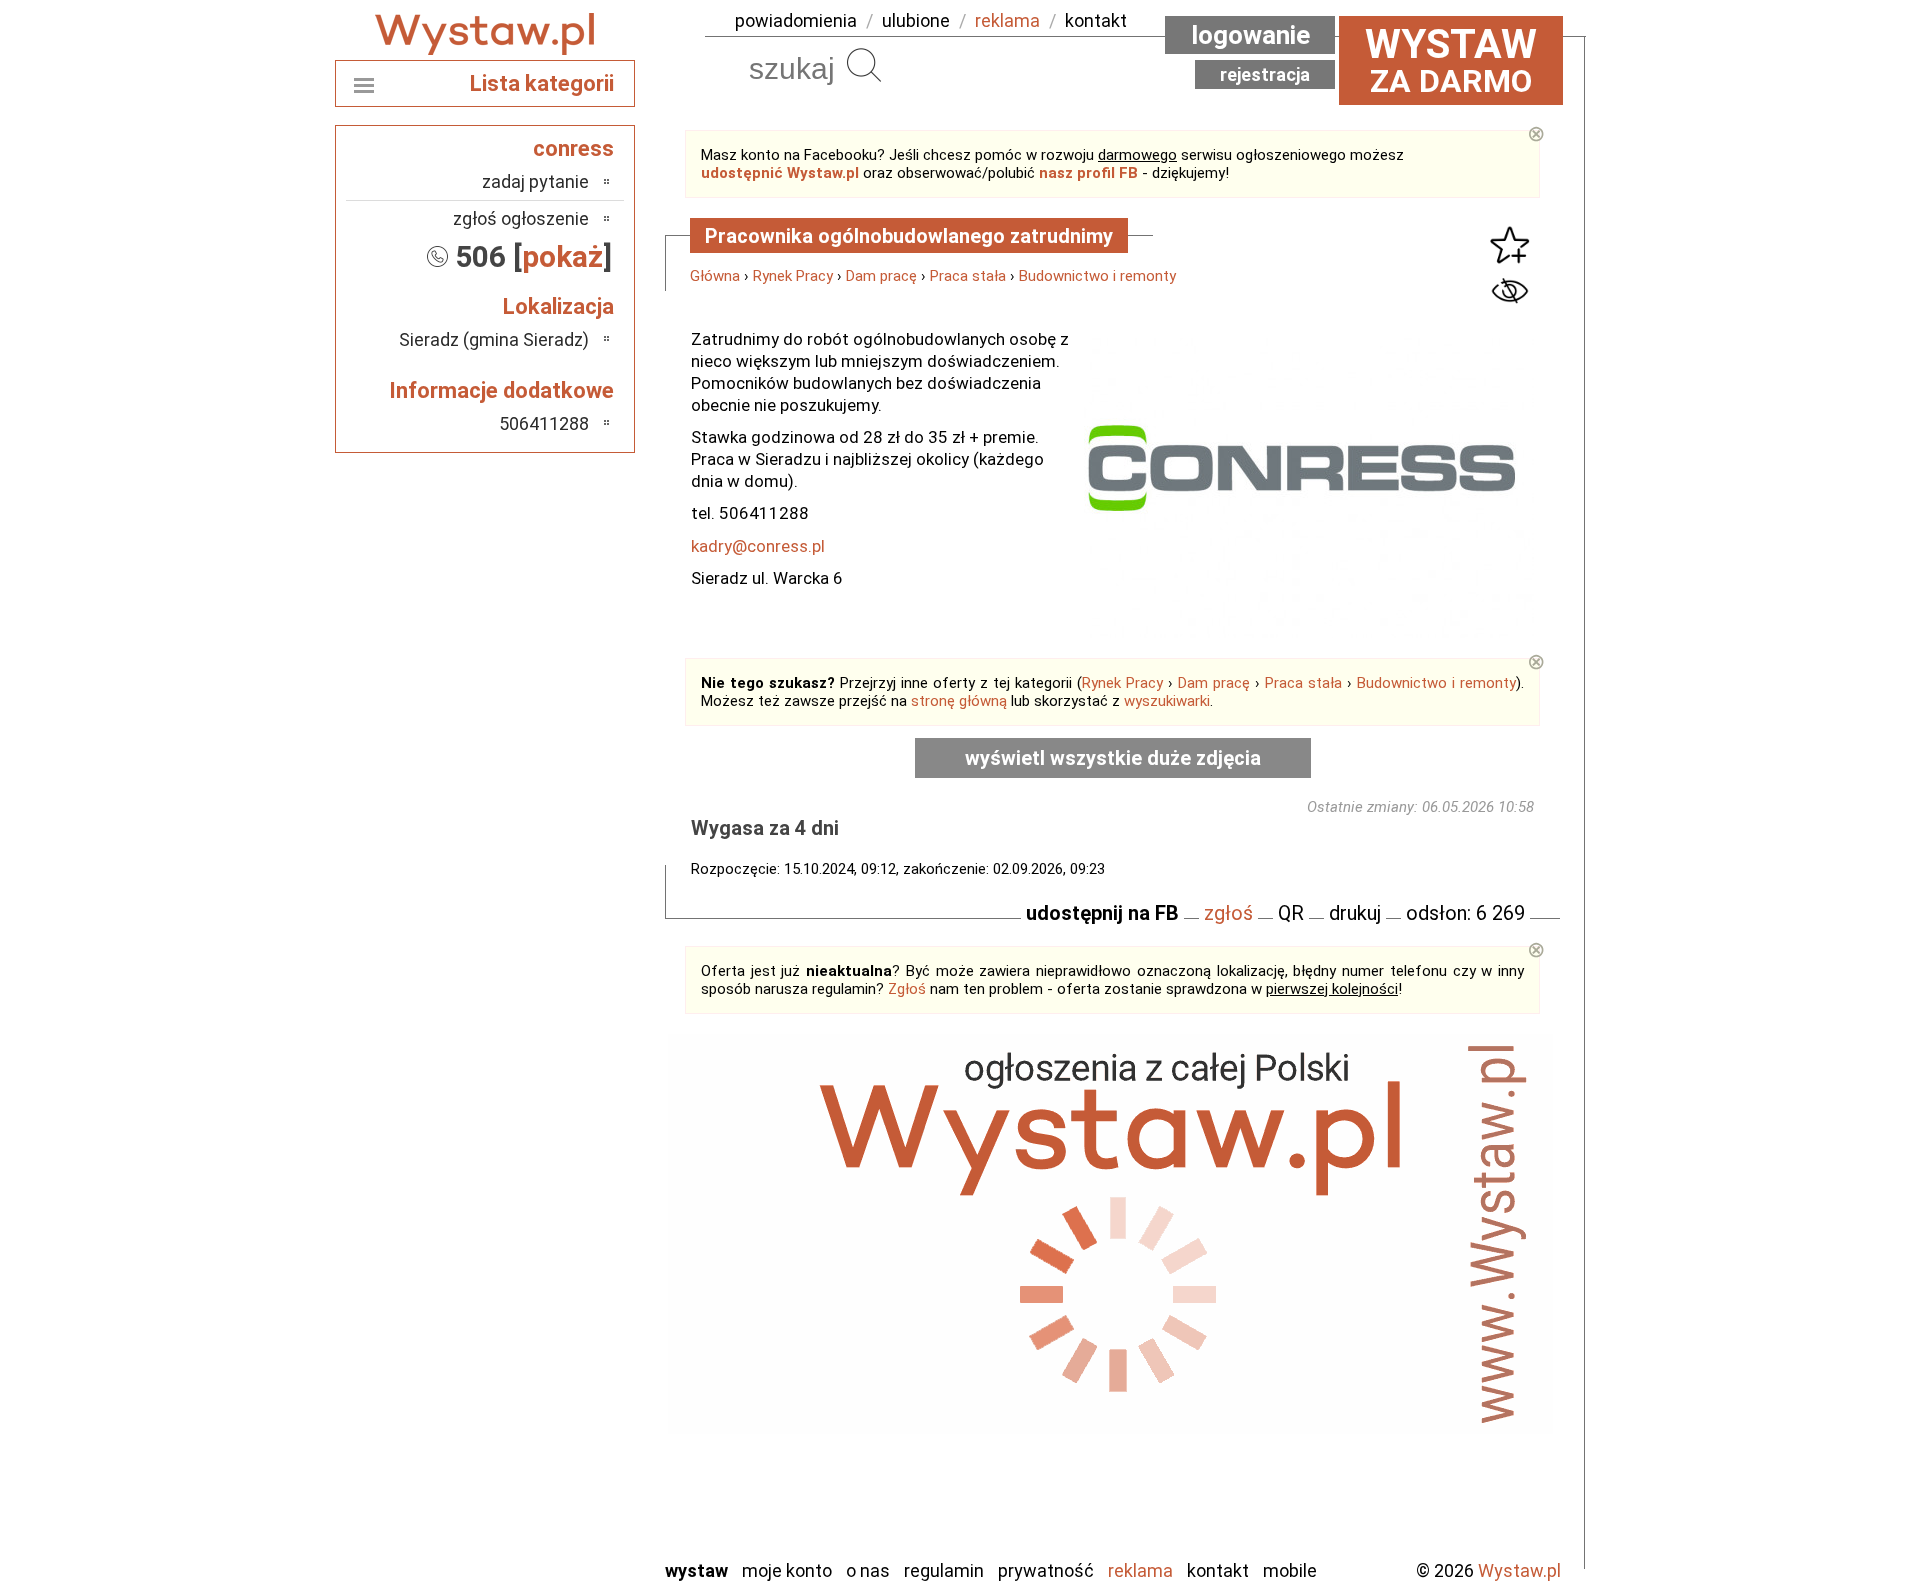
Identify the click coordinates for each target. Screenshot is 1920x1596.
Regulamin (944, 1570)
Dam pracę (881, 276)
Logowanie (1250, 35)
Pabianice (554, 1325)
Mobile (1290, 1570)
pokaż (562, 256)
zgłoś (1228, 913)
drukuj (1355, 913)
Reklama (1140, 1570)
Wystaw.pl (1519, 1570)
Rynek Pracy (793, 276)
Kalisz (567, 1271)
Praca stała (968, 276)
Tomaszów (549, 1433)
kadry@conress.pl (758, 546)
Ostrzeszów (545, 1298)
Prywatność (1046, 1570)
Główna (715, 276)
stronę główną (959, 701)
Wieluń (565, 1487)
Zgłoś (907, 989)
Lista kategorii (542, 83)
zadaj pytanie (535, 181)
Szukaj (864, 65)
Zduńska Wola (539, 1541)
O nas (868, 1570)
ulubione (916, 20)
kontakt (1096, 20)
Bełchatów (549, 1190)
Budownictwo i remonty (1097, 276)
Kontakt (1218, 1570)
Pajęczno (555, 1352)
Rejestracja (1265, 74)
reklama (1007, 20)
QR (1291, 913)
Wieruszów (550, 1514)
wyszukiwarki (1167, 701)
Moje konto (787, 1570)
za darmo (1451, 60)
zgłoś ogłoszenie (521, 218)
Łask (571, 1217)
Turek (568, 1460)
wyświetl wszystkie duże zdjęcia (1113, 758)
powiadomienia (796, 20)
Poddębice (549, 1379)
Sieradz (562, 1406)
